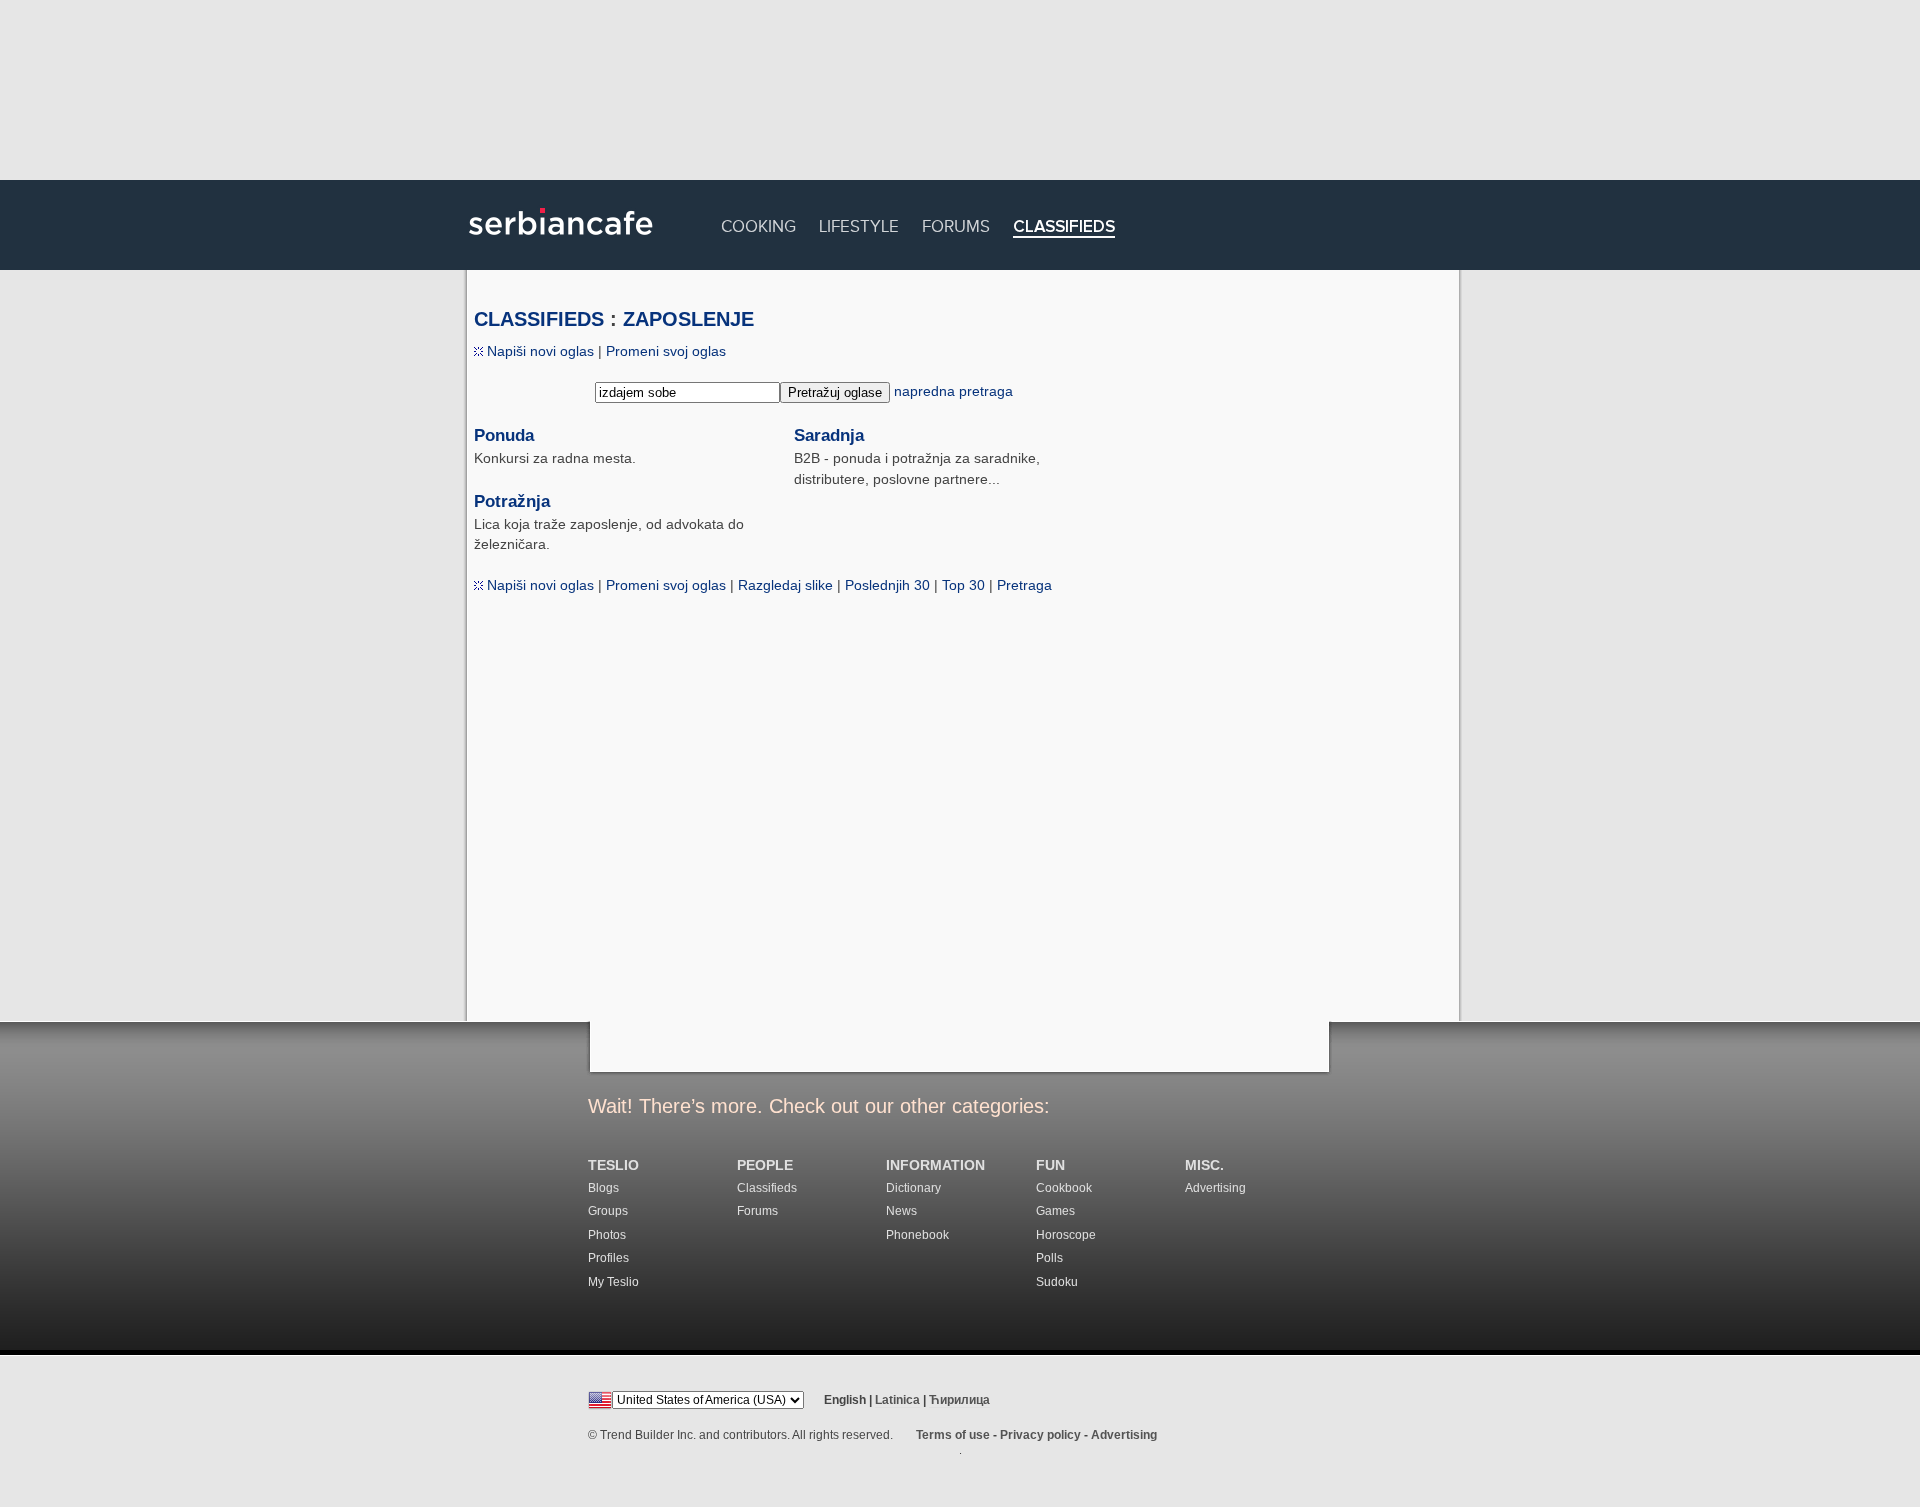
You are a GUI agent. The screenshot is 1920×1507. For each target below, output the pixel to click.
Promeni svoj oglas (666, 351)
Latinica (897, 1400)
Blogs (603, 1188)
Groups (608, 1211)
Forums (956, 223)
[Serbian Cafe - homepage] (561, 242)
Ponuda (504, 435)
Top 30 (963, 585)
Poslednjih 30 (887, 585)
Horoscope (1066, 1235)
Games (1055, 1211)
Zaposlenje (688, 319)
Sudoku (1057, 1282)
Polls (1049, 1258)
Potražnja (512, 501)
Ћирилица (959, 1400)
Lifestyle (859, 223)
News (901, 1211)
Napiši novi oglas (538, 351)
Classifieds (1064, 227)
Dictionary (913, 1188)
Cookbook (1064, 1188)
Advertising (1215, 1188)
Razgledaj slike (785, 585)
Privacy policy (1040, 1435)
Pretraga (1024, 585)
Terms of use (953, 1435)
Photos (607, 1235)
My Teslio (613, 1282)
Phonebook (917, 1235)
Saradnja (829, 435)
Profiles (608, 1258)
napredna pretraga (953, 391)
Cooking (758, 223)
